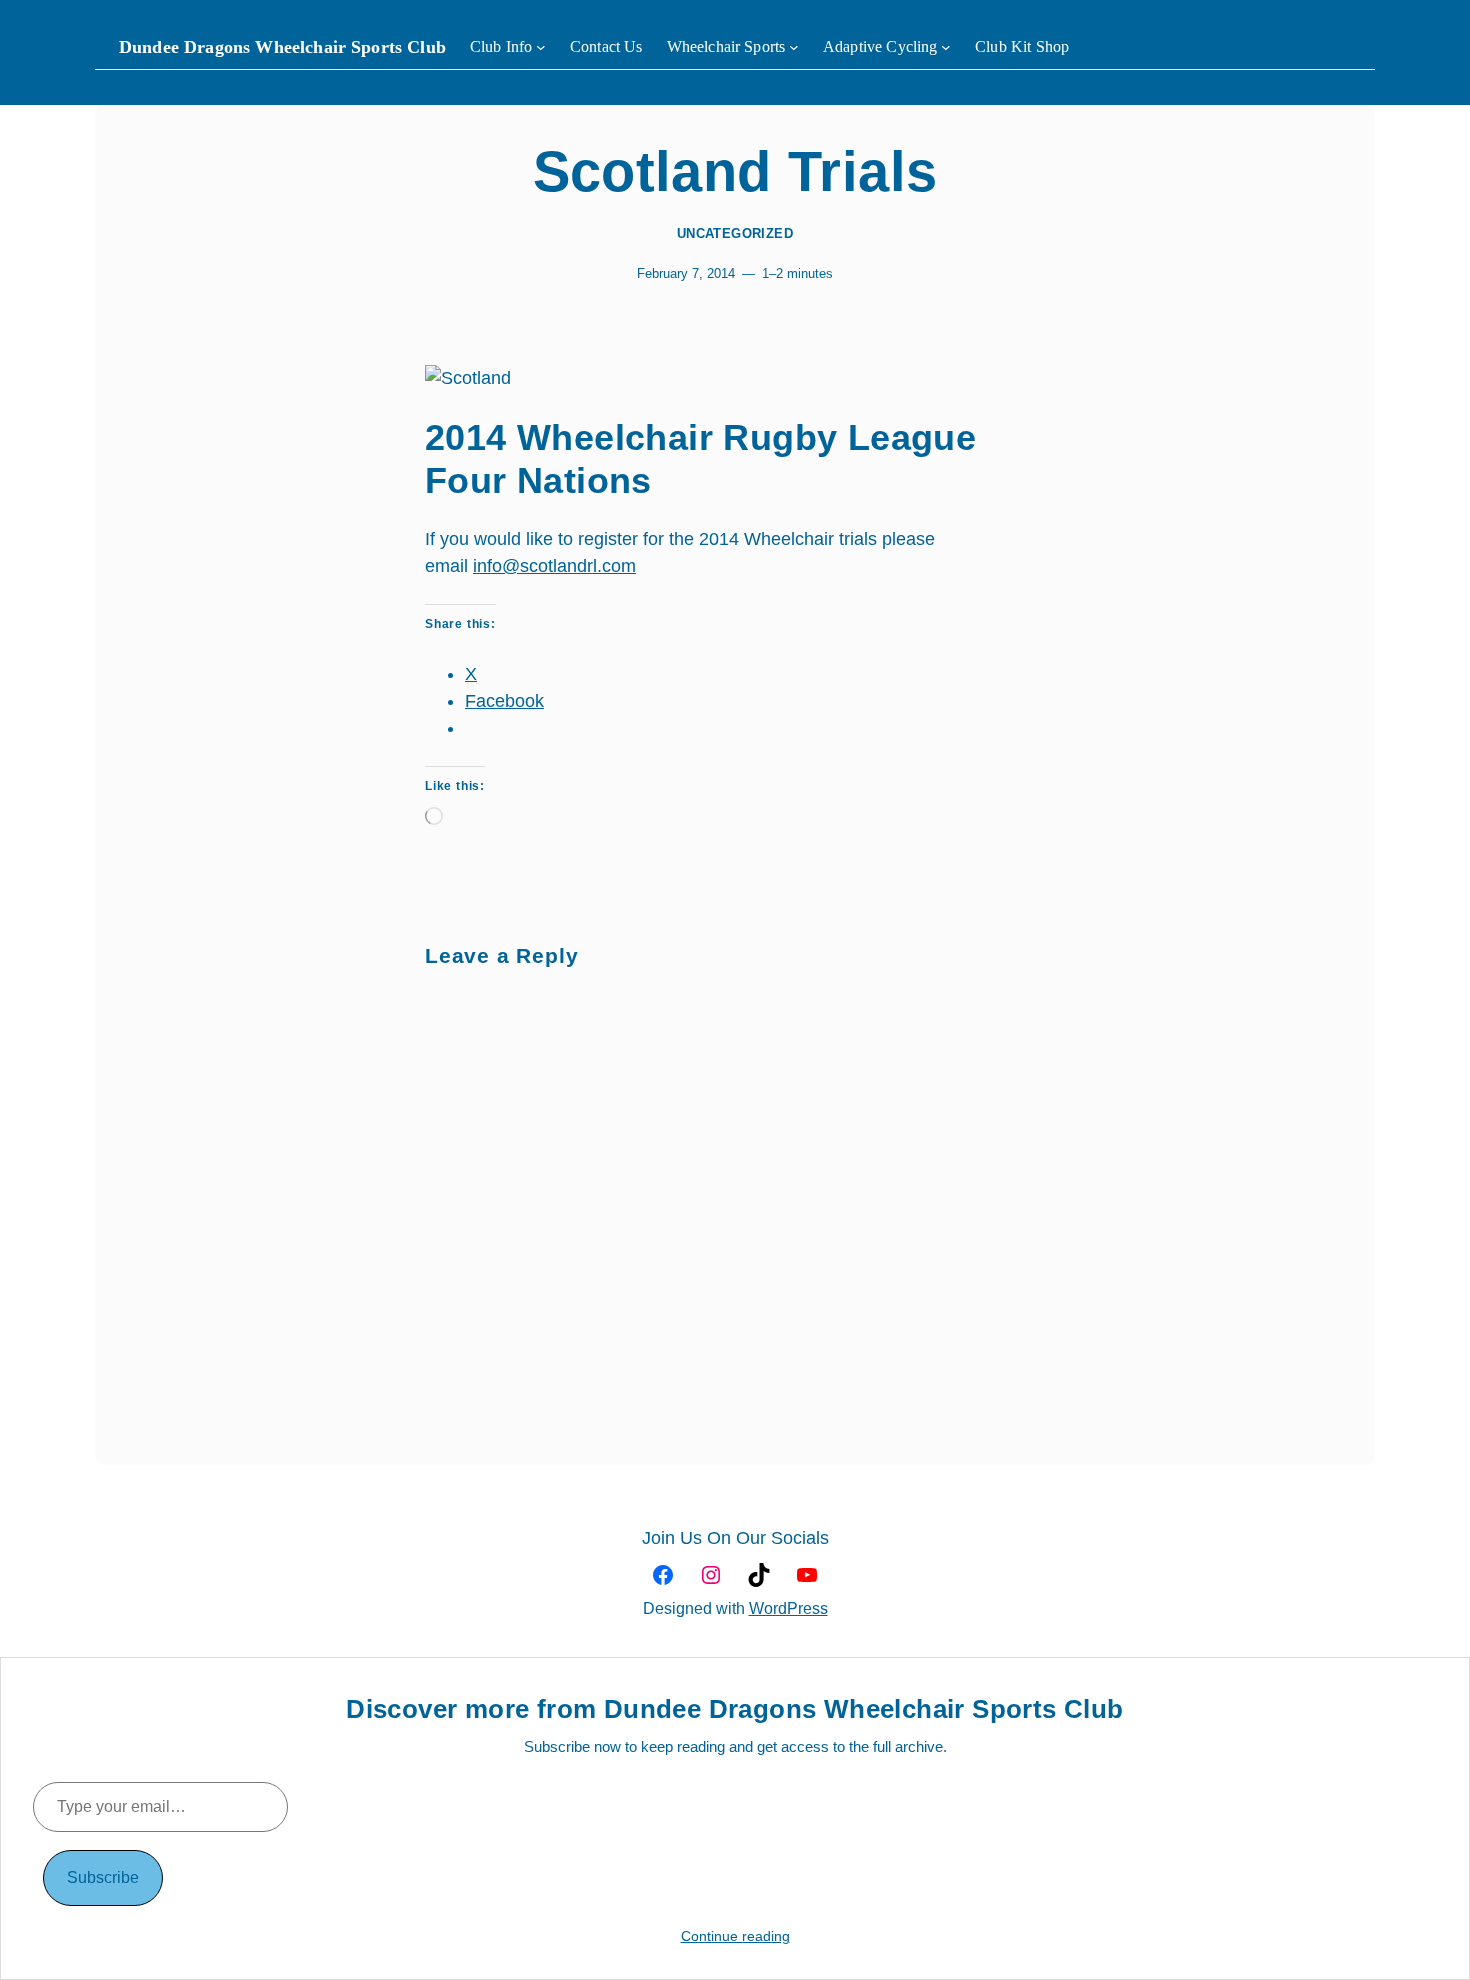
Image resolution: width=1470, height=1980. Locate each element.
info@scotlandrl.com (554, 566)
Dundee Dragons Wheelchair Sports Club (282, 47)
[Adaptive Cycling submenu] (946, 47)
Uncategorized (735, 233)
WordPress (788, 1608)
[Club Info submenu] (541, 47)
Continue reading (735, 1936)
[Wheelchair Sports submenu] (794, 47)
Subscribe (103, 1877)
